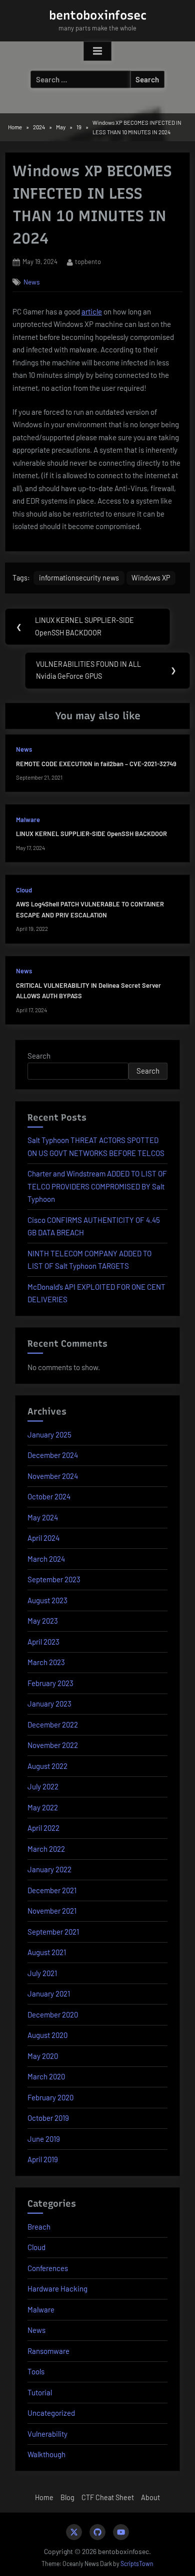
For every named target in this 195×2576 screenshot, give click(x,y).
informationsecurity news (79, 578)
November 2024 (53, 1476)
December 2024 (53, 1455)
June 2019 (44, 2139)
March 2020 (46, 2076)
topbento (88, 261)
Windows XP (151, 578)
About (150, 2497)
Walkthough (46, 2454)
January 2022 (49, 1869)
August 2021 (47, 1952)
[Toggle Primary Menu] (97, 51)
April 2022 (43, 1828)
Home (44, 2497)
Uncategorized (51, 2413)
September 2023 (54, 1579)
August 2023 (47, 1600)
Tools (36, 2371)
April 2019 (43, 2159)
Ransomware (48, 2351)
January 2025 (49, 1434)
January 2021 (49, 1994)
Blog (67, 2497)
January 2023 (49, 1704)
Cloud (24, 890)
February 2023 (50, 1683)
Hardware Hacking (57, 2289)
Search (39, 1056)
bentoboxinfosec (98, 15)
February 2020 (50, 2097)
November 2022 (53, 1745)
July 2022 (43, 1786)
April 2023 (43, 1642)
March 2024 (46, 1559)
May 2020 (43, 2056)
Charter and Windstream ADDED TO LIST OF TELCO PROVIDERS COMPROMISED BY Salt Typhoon (97, 1186)
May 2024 (43, 1517)
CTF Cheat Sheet (108, 2497)
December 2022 (53, 1724)
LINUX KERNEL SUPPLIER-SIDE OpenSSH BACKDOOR (91, 834)
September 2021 (53, 1932)
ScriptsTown (137, 2564)
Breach (39, 2227)
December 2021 (52, 1890)
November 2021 (52, 1911)
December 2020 (53, 2014)
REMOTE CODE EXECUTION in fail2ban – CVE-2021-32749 (96, 764)
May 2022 (43, 1807)
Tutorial (40, 2392)
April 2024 (43, 1538)
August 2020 (47, 2035)
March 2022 (46, 1849)
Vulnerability (47, 2434)
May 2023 (43, 1621)
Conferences (48, 2268)
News (32, 282)
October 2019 (48, 2118)
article (92, 311)
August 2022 (47, 1766)
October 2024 (49, 1496)
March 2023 (46, 1662)
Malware (28, 820)
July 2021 (42, 1973)
